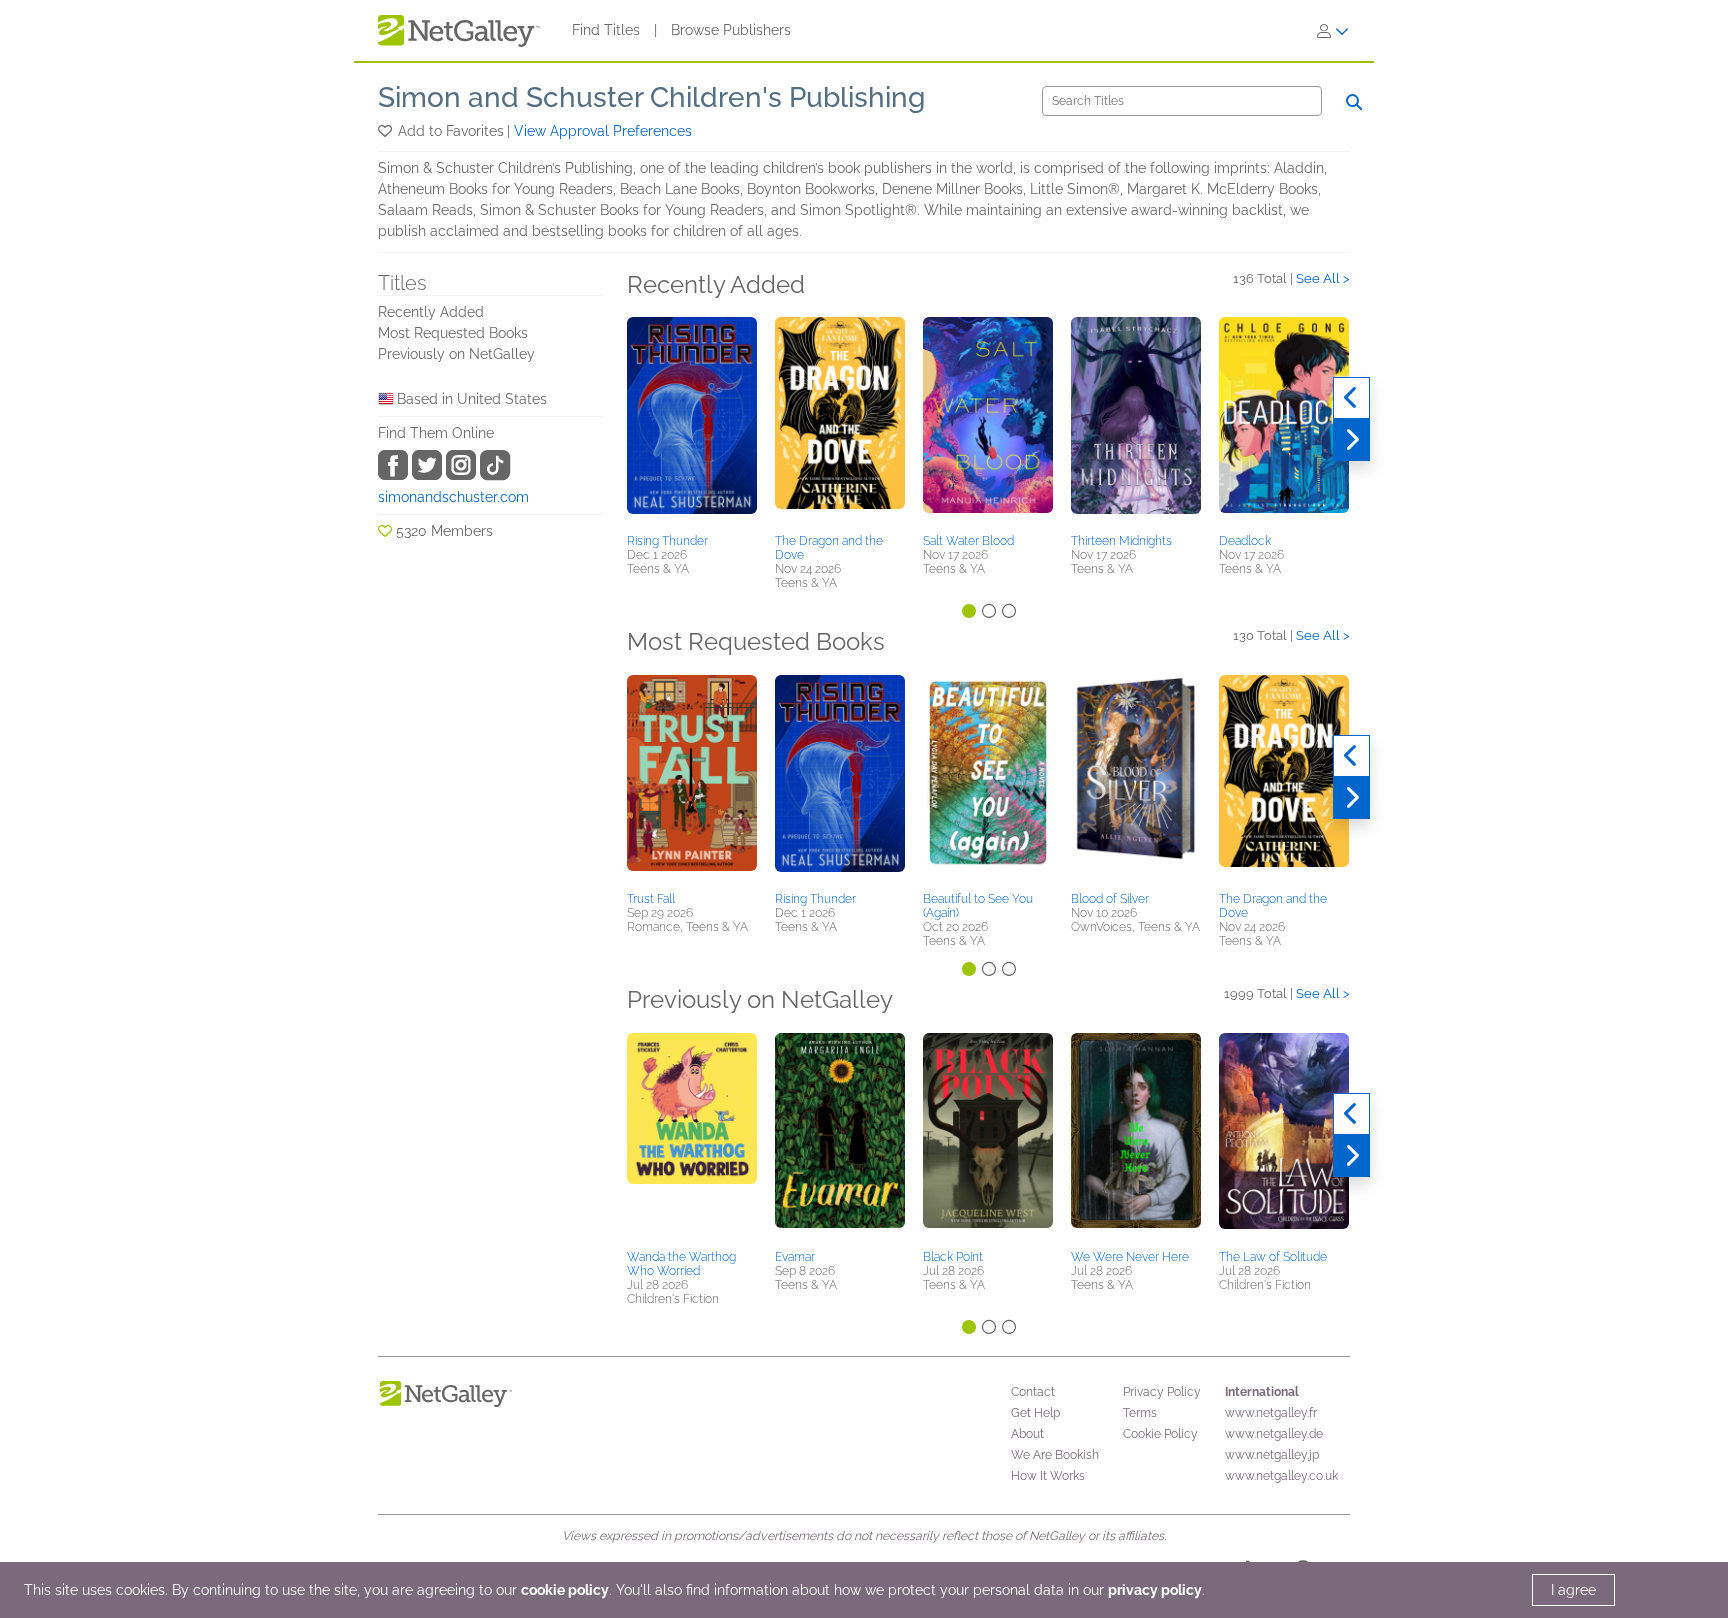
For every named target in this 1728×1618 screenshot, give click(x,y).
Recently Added (431, 312)
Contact (1033, 1392)
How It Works (1048, 1476)
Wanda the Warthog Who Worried (681, 1264)
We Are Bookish (1055, 1455)
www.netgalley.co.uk (1281, 1476)
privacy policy (1155, 1590)
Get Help (1035, 1413)
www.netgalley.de (1274, 1434)
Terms (1140, 1413)
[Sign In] (1333, 31)
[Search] (1354, 102)
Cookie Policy (1160, 1434)
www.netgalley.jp (1272, 1455)
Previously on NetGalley (456, 354)
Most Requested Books (453, 333)
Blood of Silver (1110, 899)
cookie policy (565, 1590)
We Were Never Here (1130, 1257)
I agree (1573, 1590)
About (1027, 1434)
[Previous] (1351, 398)
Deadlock (1245, 541)
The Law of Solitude (1273, 1257)
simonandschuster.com (453, 497)
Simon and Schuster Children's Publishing (651, 97)
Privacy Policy (1162, 1392)
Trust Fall (651, 899)
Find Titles (606, 30)
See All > (1323, 278)
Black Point (953, 1257)
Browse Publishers (731, 30)
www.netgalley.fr (1271, 1413)
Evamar (795, 1257)
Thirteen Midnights (1121, 541)
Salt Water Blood (968, 541)
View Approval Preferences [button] (603, 131)
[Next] (1351, 440)
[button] (386, 131)
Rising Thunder (667, 541)
